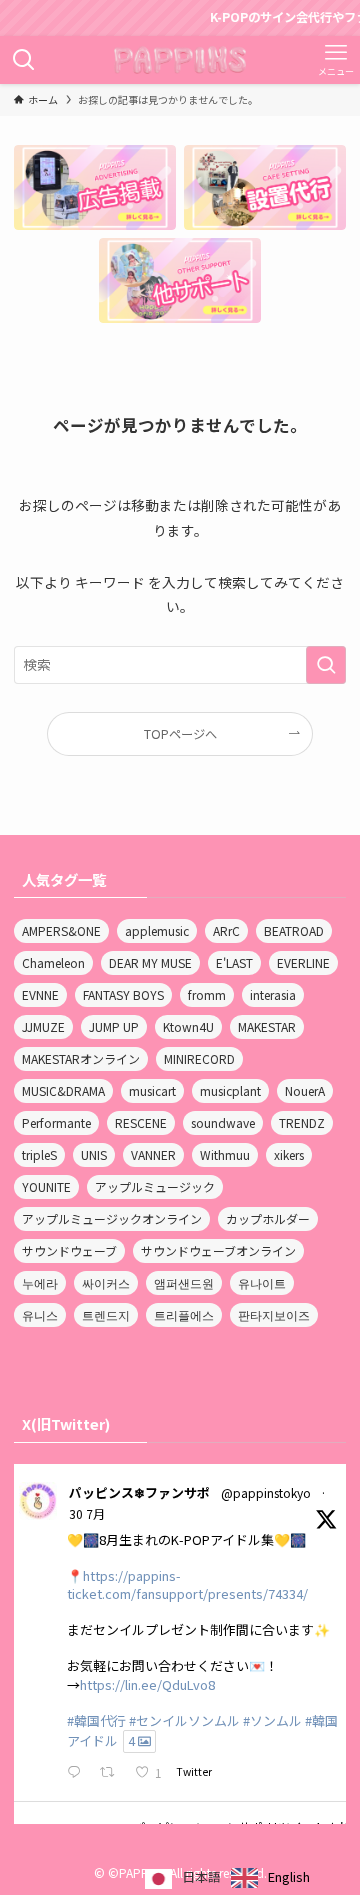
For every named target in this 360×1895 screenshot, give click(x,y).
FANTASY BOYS (123, 994)
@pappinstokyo (266, 1492)
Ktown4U (188, 1026)
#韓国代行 (96, 1720)
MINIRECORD (199, 1058)
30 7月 (87, 1513)
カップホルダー (268, 1218)
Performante (56, 1122)
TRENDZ (302, 1122)
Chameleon (53, 962)
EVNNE (40, 994)
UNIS (94, 1154)
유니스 (40, 1314)
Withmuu (225, 1154)
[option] (270, 1878)
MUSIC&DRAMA (63, 1090)
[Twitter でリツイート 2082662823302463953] (112, 1773)
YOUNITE (46, 1186)
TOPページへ (180, 734)
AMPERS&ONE (61, 930)
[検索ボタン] (24, 60)
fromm (207, 994)
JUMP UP (114, 1026)
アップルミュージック (155, 1186)
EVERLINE (303, 962)
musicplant (230, 1090)
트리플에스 (184, 1314)
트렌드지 (106, 1314)
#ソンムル (272, 1720)
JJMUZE (43, 1026)
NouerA (305, 1090)
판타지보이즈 (274, 1314)
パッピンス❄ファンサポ (139, 1492)
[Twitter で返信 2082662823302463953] (78, 1773)
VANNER (153, 1154)
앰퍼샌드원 (184, 1282)
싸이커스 (106, 1282)
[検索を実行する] (326, 664)
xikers (289, 1154)
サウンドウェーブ (69, 1250)
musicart (152, 1090)
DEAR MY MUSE (150, 962)
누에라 (40, 1282)
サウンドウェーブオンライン (218, 1250)
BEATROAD (294, 930)
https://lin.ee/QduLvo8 (147, 1684)
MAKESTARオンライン (81, 1058)
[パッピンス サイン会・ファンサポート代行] (180, 60)
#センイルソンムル (184, 1720)
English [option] (289, 1876)
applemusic (157, 930)
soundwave (223, 1122)
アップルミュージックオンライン (112, 1218)
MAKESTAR (267, 1026)
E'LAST (234, 962)
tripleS (39, 1154)
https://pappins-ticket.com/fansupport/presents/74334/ (187, 1584)
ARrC (226, 930)
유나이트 (262, 1282)
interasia (273, 994)
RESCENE (141, 1122)
